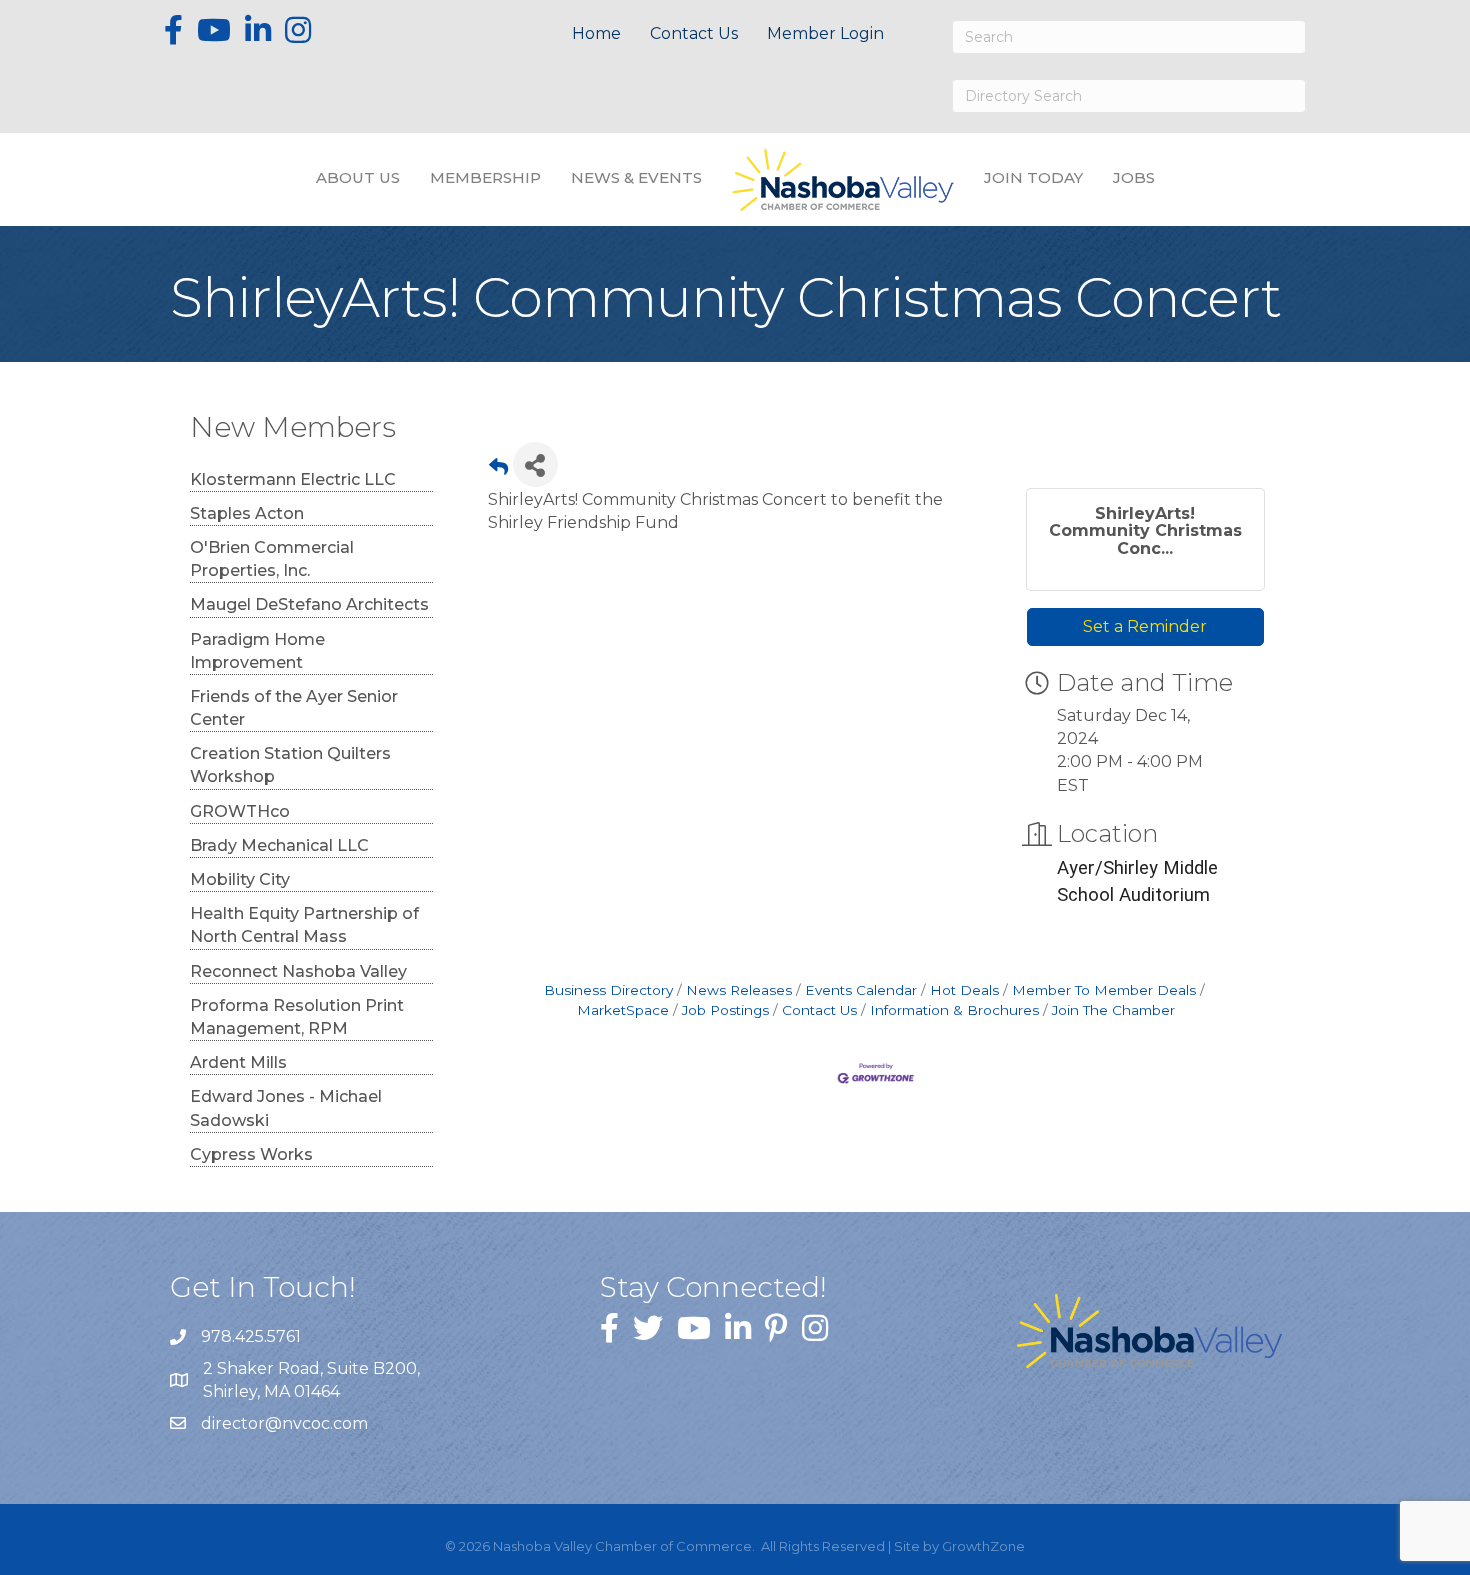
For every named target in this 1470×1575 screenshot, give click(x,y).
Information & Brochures (954, 1010)
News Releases (739, 990)
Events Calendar (861, 990)
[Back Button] (498, 470)
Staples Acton (247, 513)
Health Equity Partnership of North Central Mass (304, 925)
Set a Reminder (1145, 626)
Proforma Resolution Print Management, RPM (297, 1017)
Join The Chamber (1113, 1010)
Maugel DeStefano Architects (309, 604)
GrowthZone (983, 1546)
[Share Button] (535, 464)
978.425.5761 (251, 1336)
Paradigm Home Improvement (257, 651)
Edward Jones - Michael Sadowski (286, 1108)
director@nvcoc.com (284, 1423)
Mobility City (240, 879)
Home (596, 33)
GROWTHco (240, 811)
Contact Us (694, 33)
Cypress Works (251, 1154)
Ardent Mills (238, 1062)
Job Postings (725, 1010)
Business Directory (608, 990)
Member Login (825, 33)
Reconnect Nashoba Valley (298, 971)
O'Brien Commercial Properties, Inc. (272, 559)
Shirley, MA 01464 (313, 1380)
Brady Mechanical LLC (279, 845)
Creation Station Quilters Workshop (290, 765)
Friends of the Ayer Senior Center (294, 708)
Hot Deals (964, 990)
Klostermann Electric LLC (293, 479)
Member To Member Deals (1104, 990)
